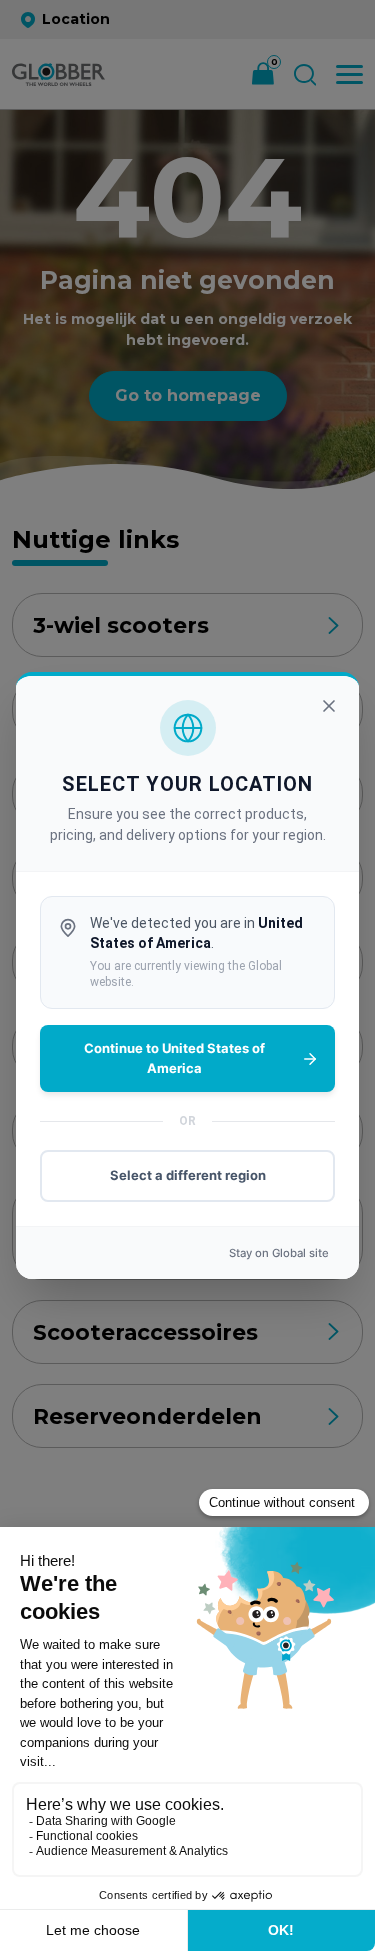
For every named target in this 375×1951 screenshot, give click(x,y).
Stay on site (279, 1253)
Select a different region (188, 1175)
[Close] (329, 706)
